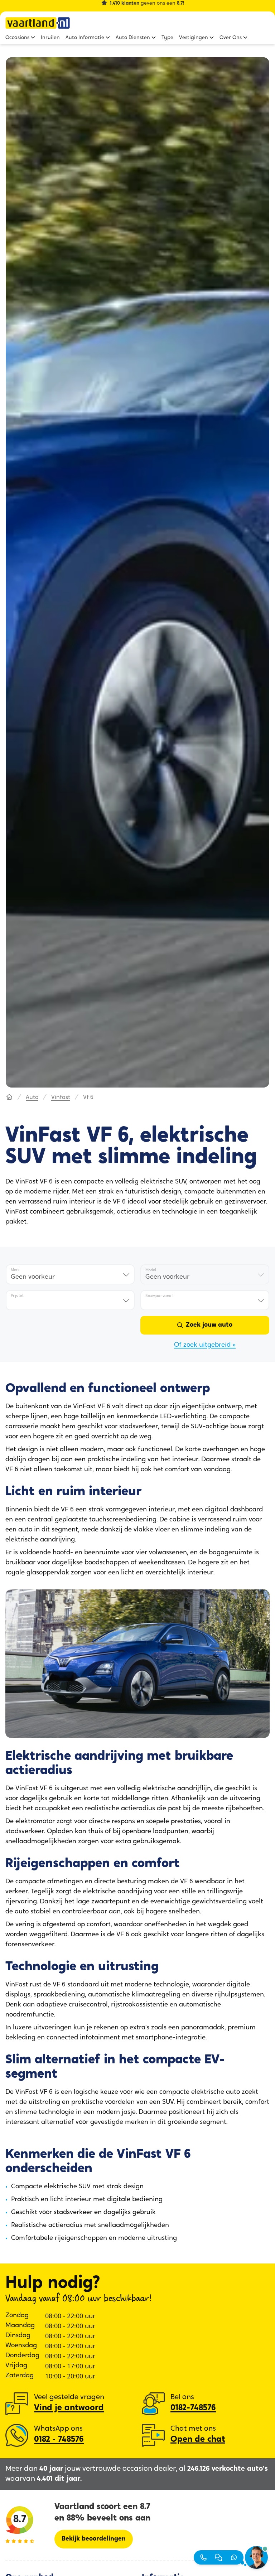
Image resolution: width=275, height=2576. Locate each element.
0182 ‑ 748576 (59, 2440)
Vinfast (61, 1098)
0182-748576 (193, 2408)
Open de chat (198, 2440)
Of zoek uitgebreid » (205, 1345)
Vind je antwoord (69, 2408)
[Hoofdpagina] (9, 1098)
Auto (32, 1098)
